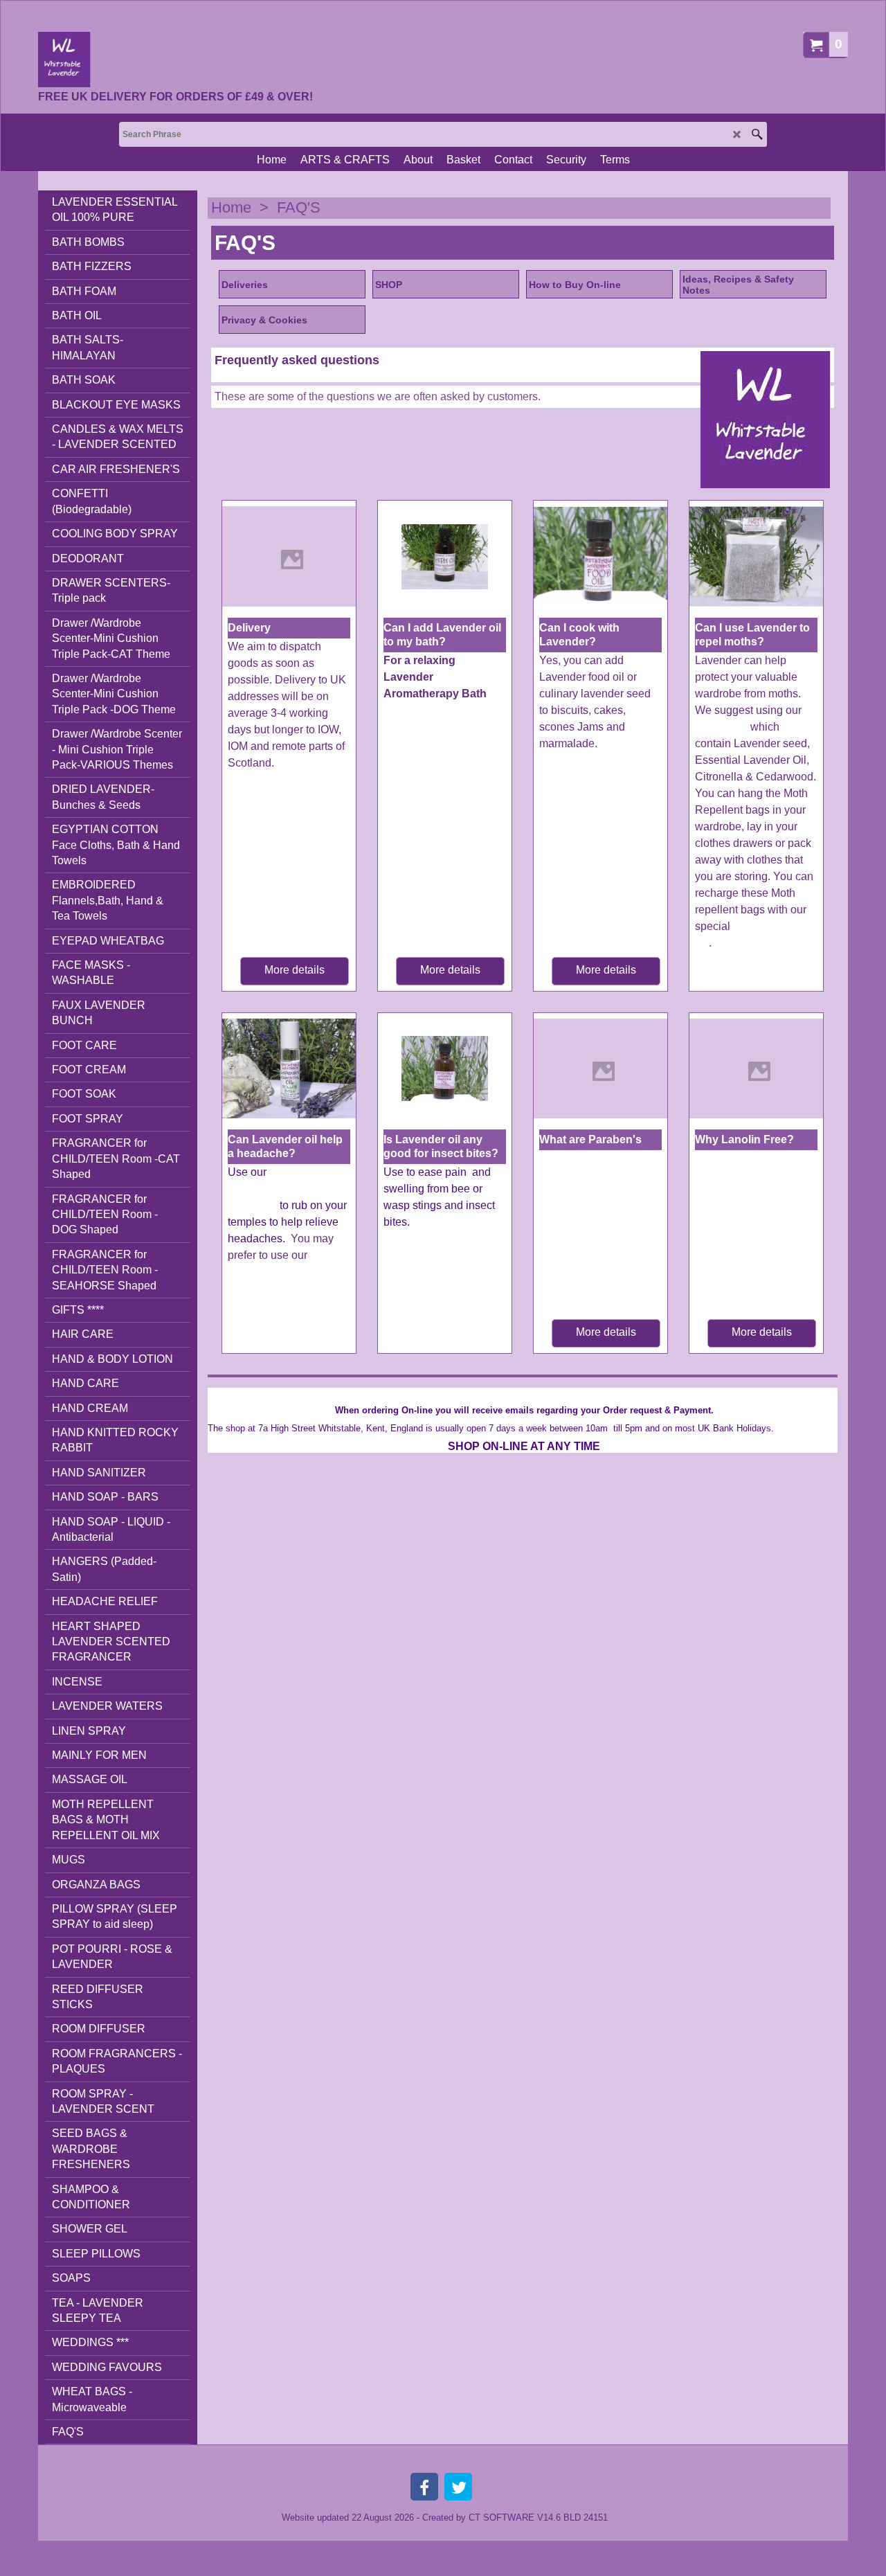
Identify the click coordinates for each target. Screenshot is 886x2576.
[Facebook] (424, 2487)
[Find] (757, 134)
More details (295, 970)
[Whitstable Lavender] (175, 60)
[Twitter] (458, 2487)
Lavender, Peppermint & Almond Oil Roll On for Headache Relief (288, 1288)
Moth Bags (721, 727)
